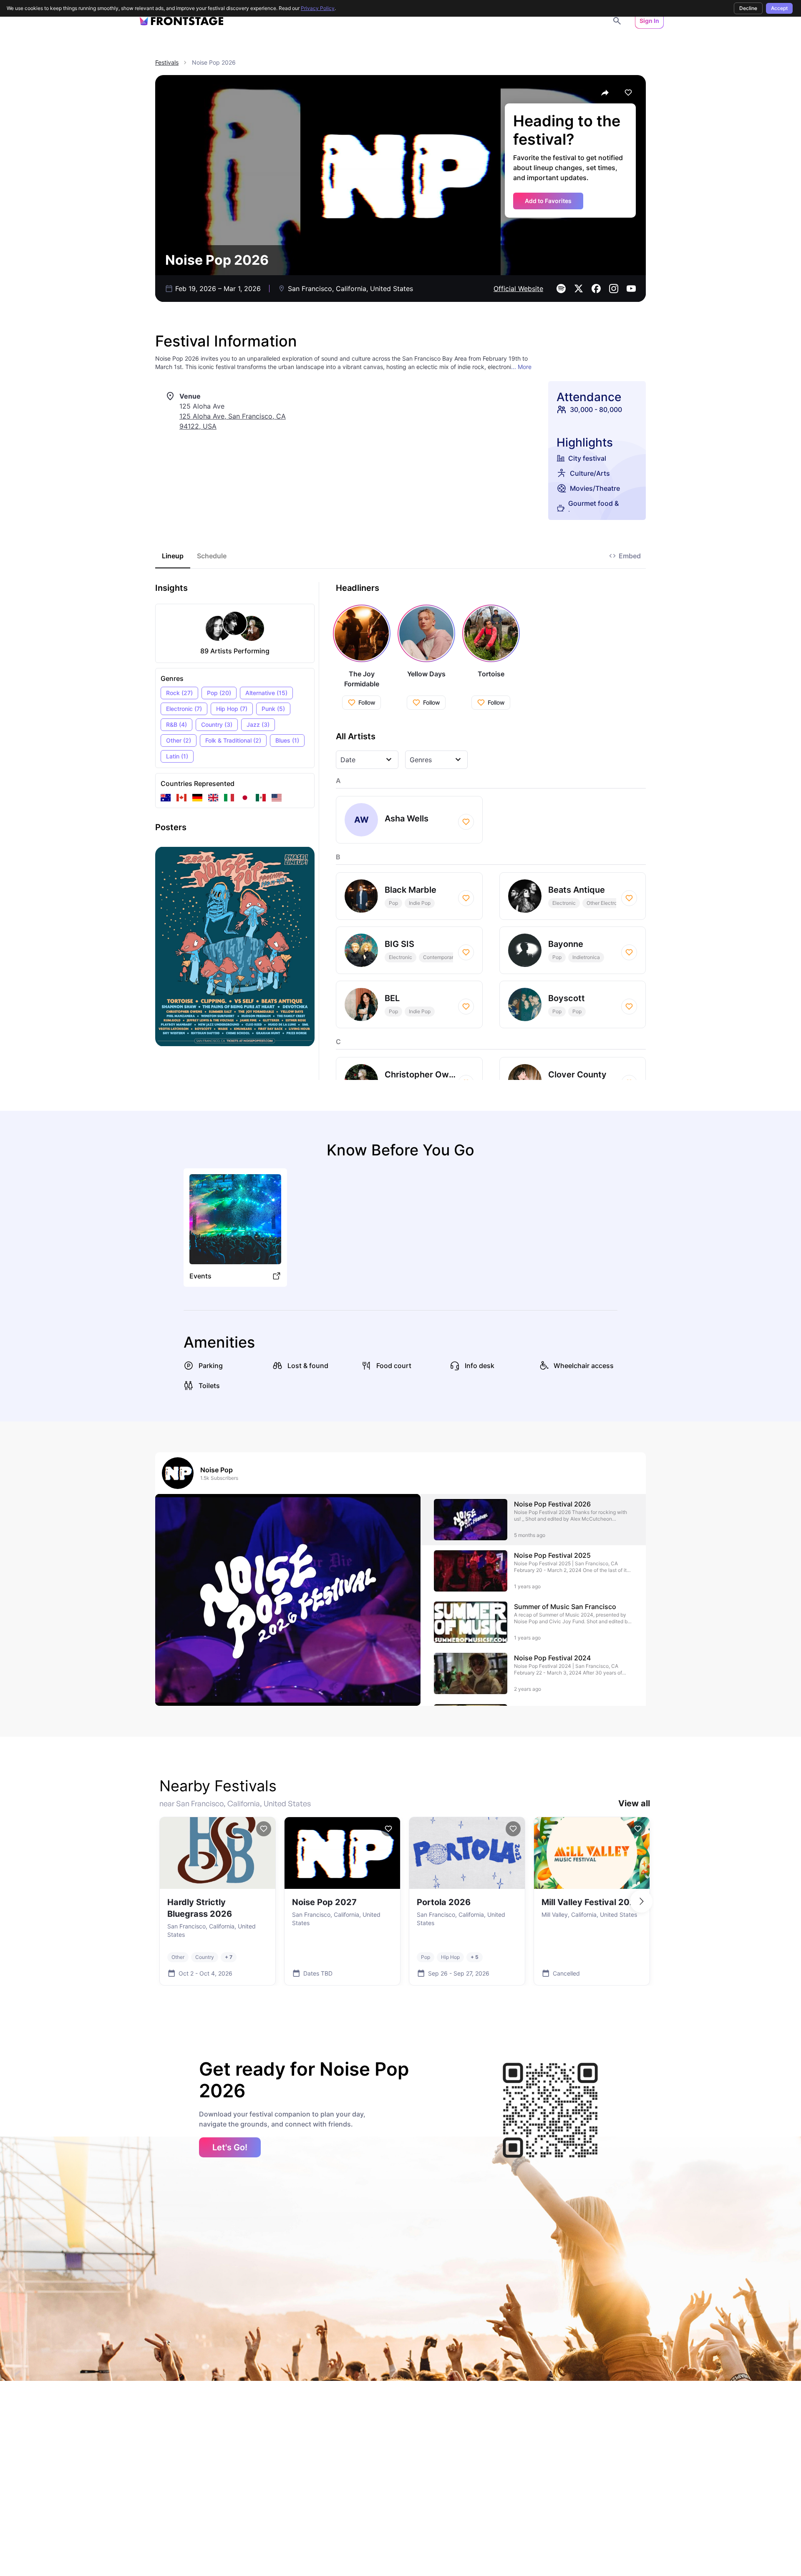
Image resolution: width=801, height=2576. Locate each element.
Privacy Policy (318, 8)
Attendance (589, 397)
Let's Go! (230, 2147)
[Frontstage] (181, 21)
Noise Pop (217, 1470)
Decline (748, 8)
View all (634, 1803)
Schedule (212, 556)
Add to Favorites (548, 201)
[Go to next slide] (641, 1901)
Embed (630, 556)
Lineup (173, 556)
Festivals (167, 62)
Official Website (518, 289)
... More (521, 367)
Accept (779, 8)
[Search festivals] (617, 21)
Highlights (585, 442)
